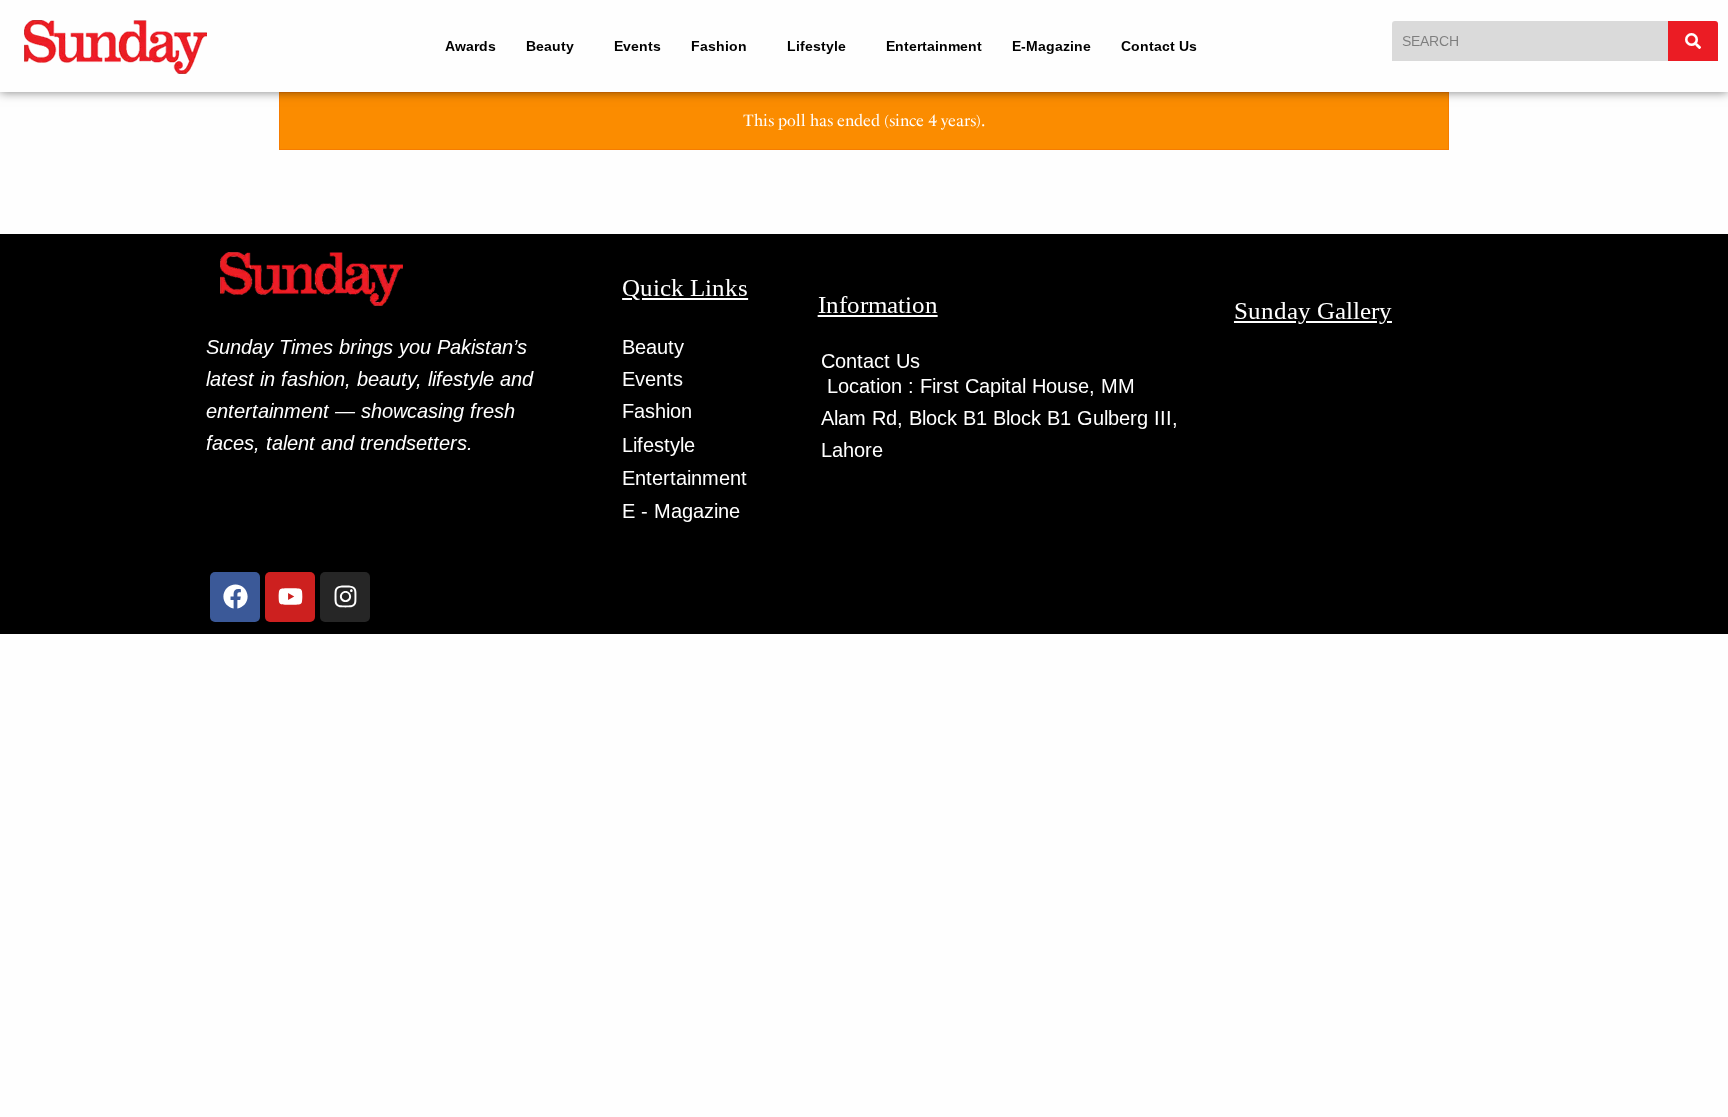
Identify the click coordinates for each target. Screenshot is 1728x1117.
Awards (456, 46)
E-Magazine (1064, 46)
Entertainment (947, 46)
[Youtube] (290, 597)
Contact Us (1172, 46)
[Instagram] (345, 597)
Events (632, 46)
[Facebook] (235, 597)
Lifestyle (820, 46)
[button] (545, 46)
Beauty (536, 46)
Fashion (714, 46)
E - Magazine (681, 511)
